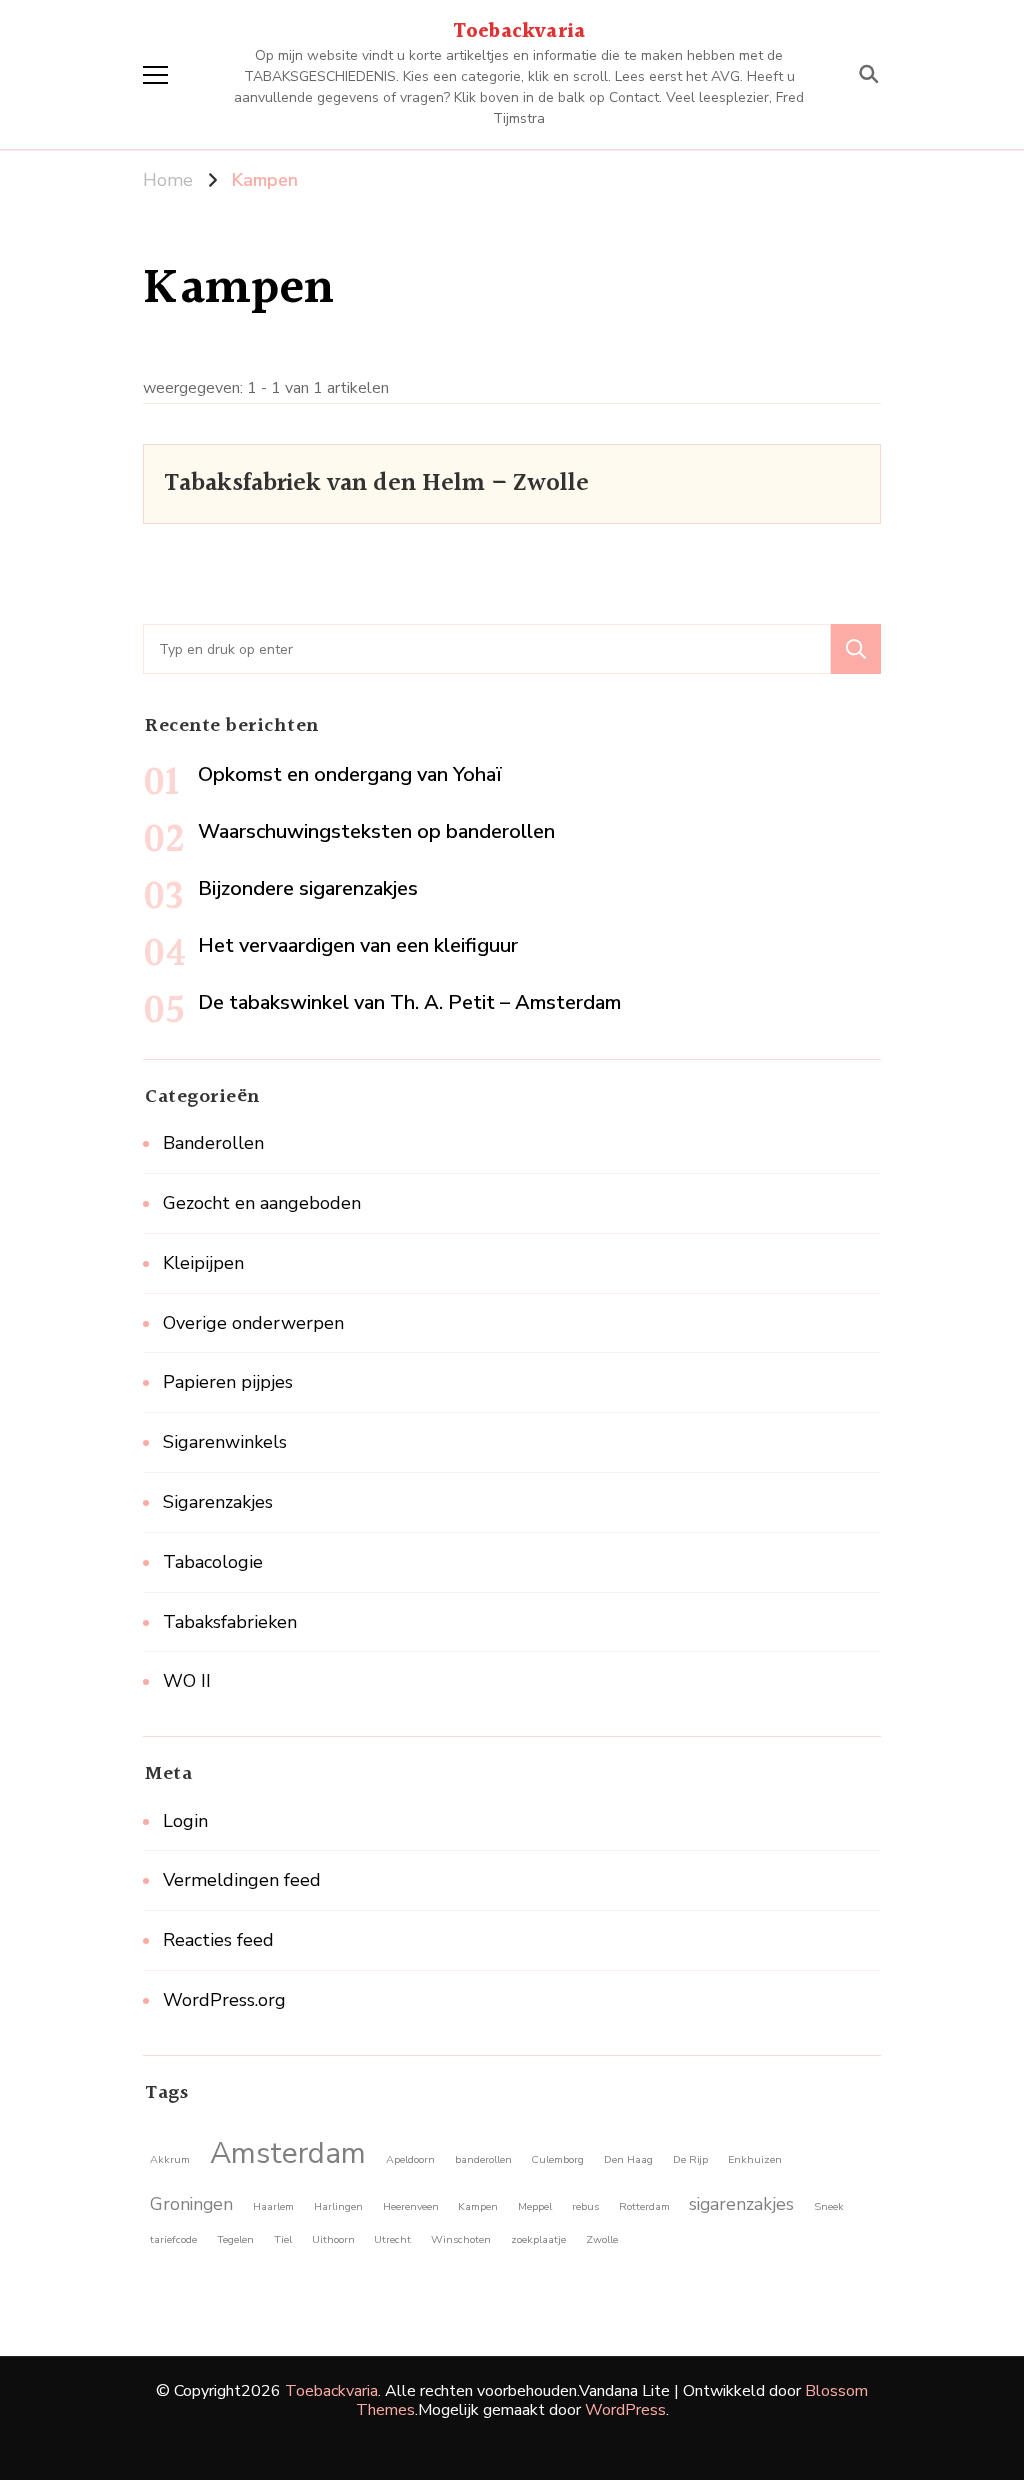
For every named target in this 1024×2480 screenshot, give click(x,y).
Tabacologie (213, 1562)
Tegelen (235, 2239)
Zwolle (602, 2239)
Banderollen (213, 1143)
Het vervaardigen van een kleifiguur (358, 945)
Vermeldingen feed (242, 1880)
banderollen (483, 2159)
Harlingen (338, 2206)
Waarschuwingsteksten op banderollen (376, 831)
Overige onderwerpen (253, 1323)
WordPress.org (224, 2000)
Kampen (478, 2206)
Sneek (829, 2206)
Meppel (535, 2206)
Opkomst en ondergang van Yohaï (350, 774)
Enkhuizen (755, 2159)
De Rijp (690, 2159)
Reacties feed (218, 1940)
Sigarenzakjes (218, 1502)
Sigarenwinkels (225, 1442)
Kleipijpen (203, 1263)
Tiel (283, 2239)
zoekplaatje (538, 2239)
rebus (585, 2206)
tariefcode (173, 2239)
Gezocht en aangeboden (262, 1203)
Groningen (191, 2204)
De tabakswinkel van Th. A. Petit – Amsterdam (409, 1002)
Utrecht (392, 2239)
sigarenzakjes (741, 2204)
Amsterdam (288, 2153)
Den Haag (628, 2159)
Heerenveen (411, 2206)
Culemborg (557, 2159)
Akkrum (170, 2159)
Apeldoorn (410, 2159)
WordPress (625, 2410)
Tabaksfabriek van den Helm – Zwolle (376, 483)
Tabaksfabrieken (230, 1622)
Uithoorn (333, 2239)
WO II (187, 1681)
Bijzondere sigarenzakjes (308, 888)
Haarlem (273, 2206)
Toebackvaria (519, 32)
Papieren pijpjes (228, 1382)
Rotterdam (644, 2206)
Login (185, 1821)
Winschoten (461, 2239)
